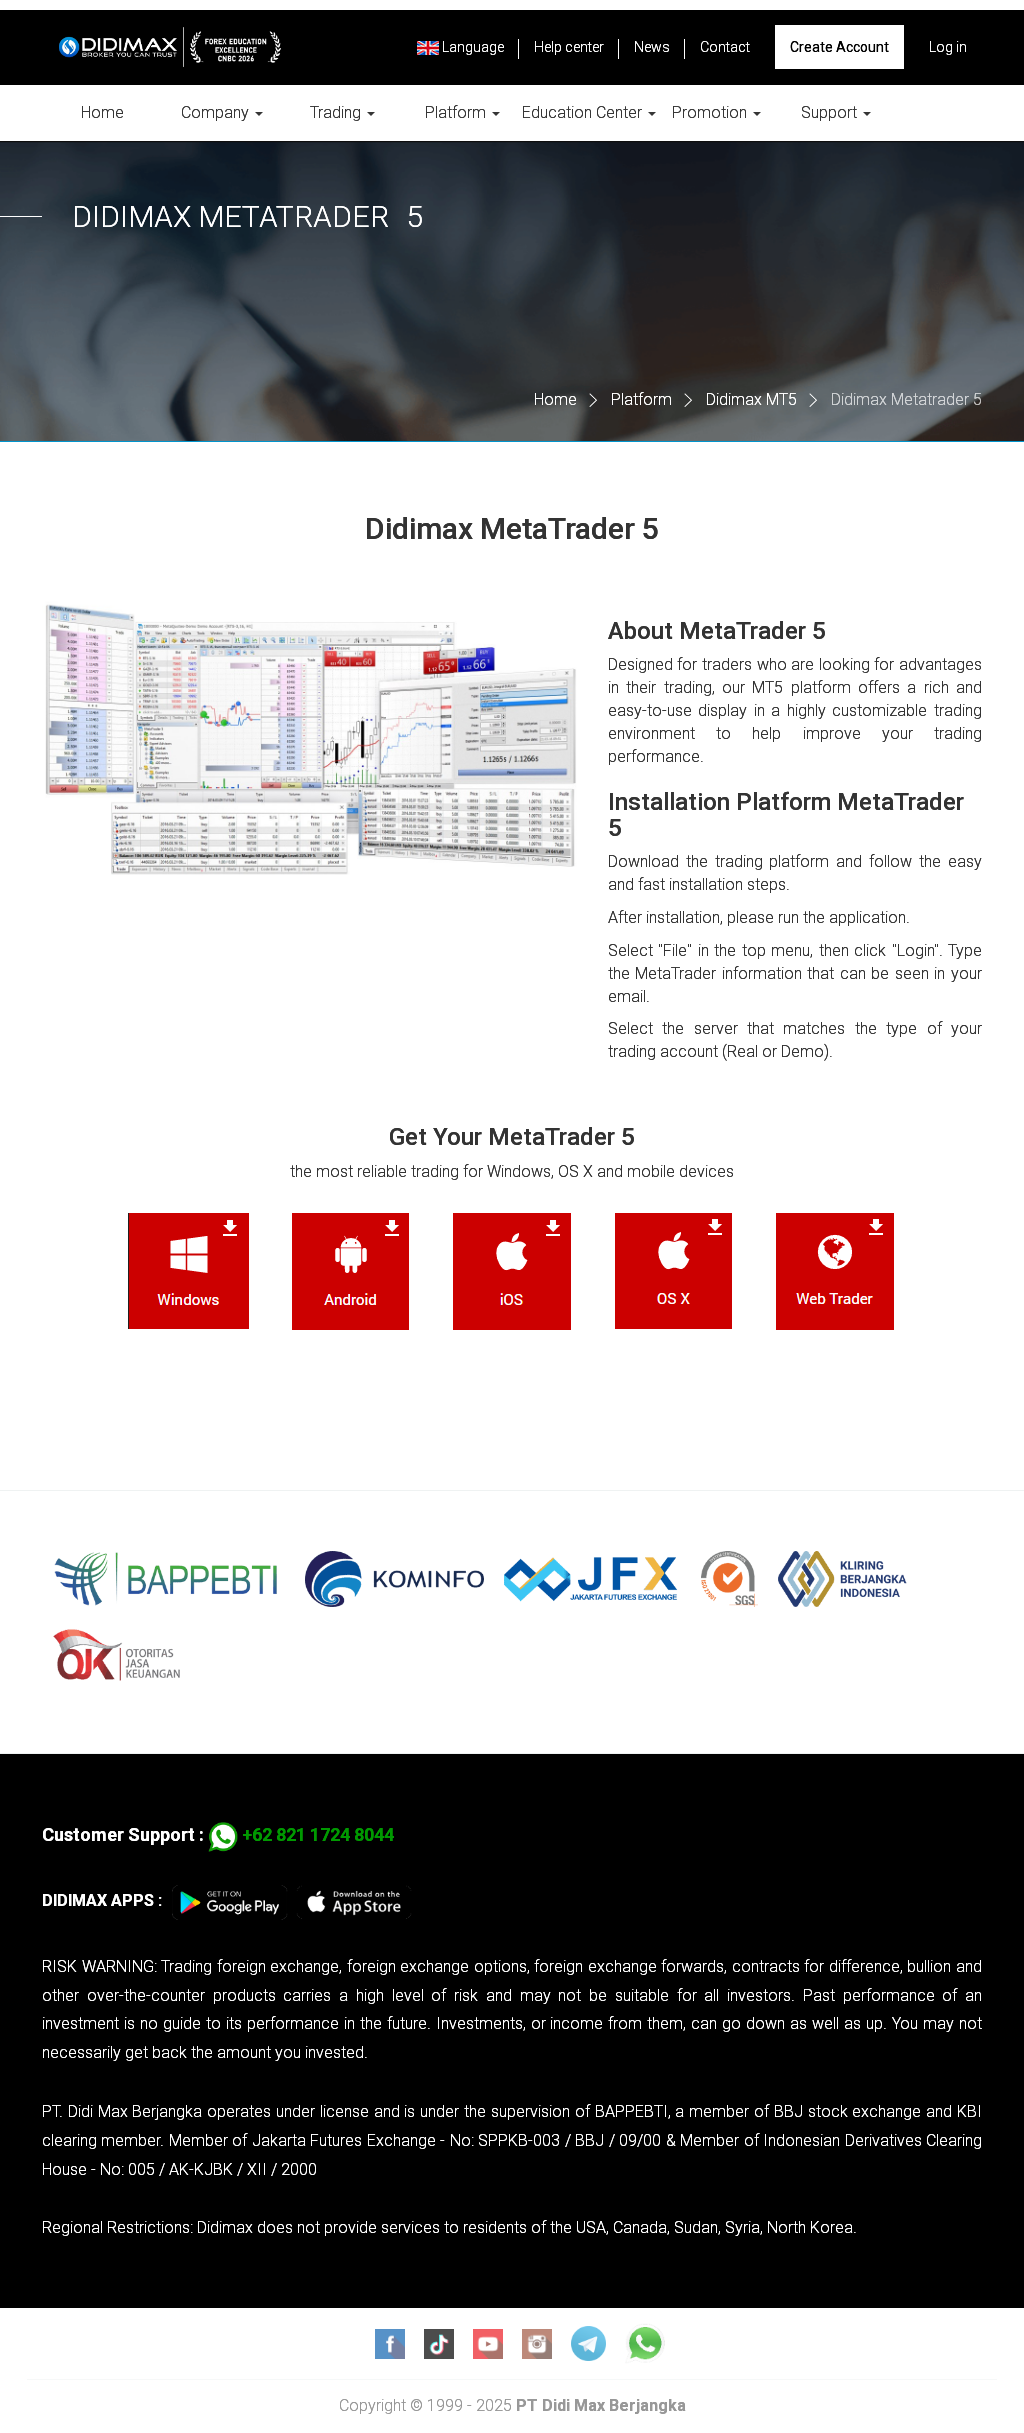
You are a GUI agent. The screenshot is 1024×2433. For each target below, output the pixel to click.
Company (217, 112)
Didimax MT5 (751, 399)
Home (102, 112)
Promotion (711, 112)
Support (831, 112)
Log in (948, 47)
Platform (457, 112)
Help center (569, 47)
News (652, 47)
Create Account (839, 47)
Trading (337, 112)
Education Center (584, 112)
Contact (725, 47)
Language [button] (471, 47)
